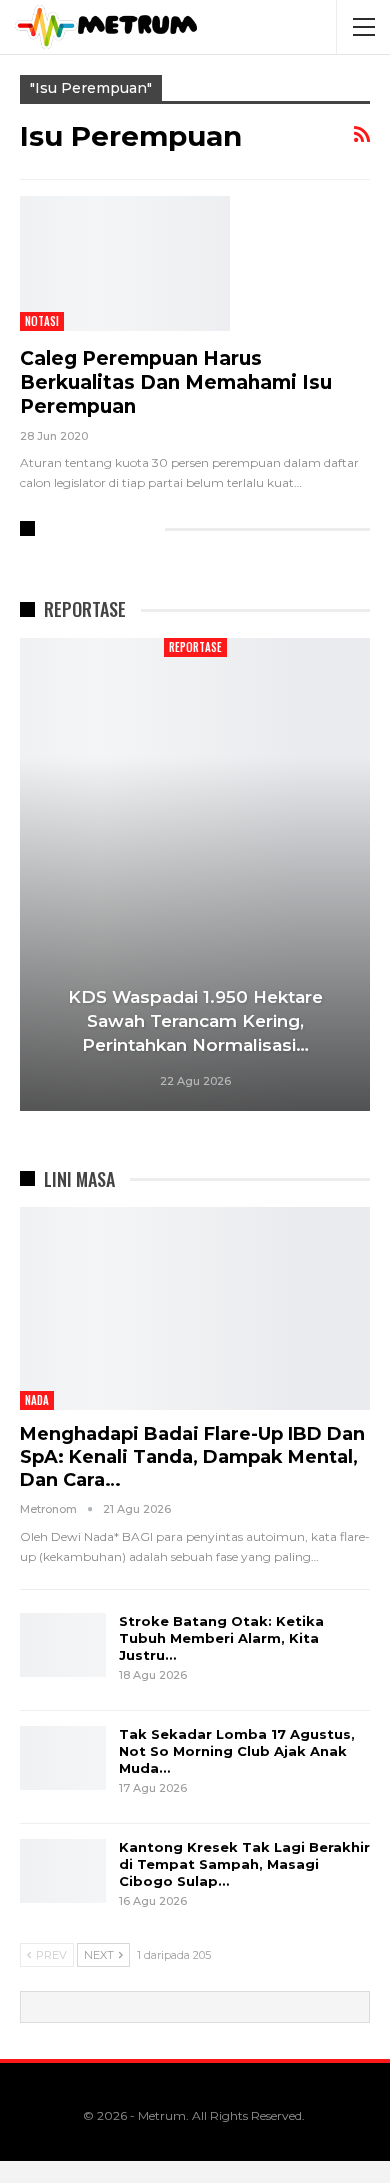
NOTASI (42, 321)
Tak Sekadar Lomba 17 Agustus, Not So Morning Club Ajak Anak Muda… (237, 1751)
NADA (37, 1400)
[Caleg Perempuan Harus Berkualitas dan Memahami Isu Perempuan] (125, 263)
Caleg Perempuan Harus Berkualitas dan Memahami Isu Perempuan (176, 382)
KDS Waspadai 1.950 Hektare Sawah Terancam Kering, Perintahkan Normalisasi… (195, 1021)
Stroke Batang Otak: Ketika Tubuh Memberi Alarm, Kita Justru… (221, 1638)
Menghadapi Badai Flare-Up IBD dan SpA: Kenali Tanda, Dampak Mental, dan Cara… (192, 1457)
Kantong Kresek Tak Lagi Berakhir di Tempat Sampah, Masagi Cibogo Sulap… (244, 1864)
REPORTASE (195, 647)
